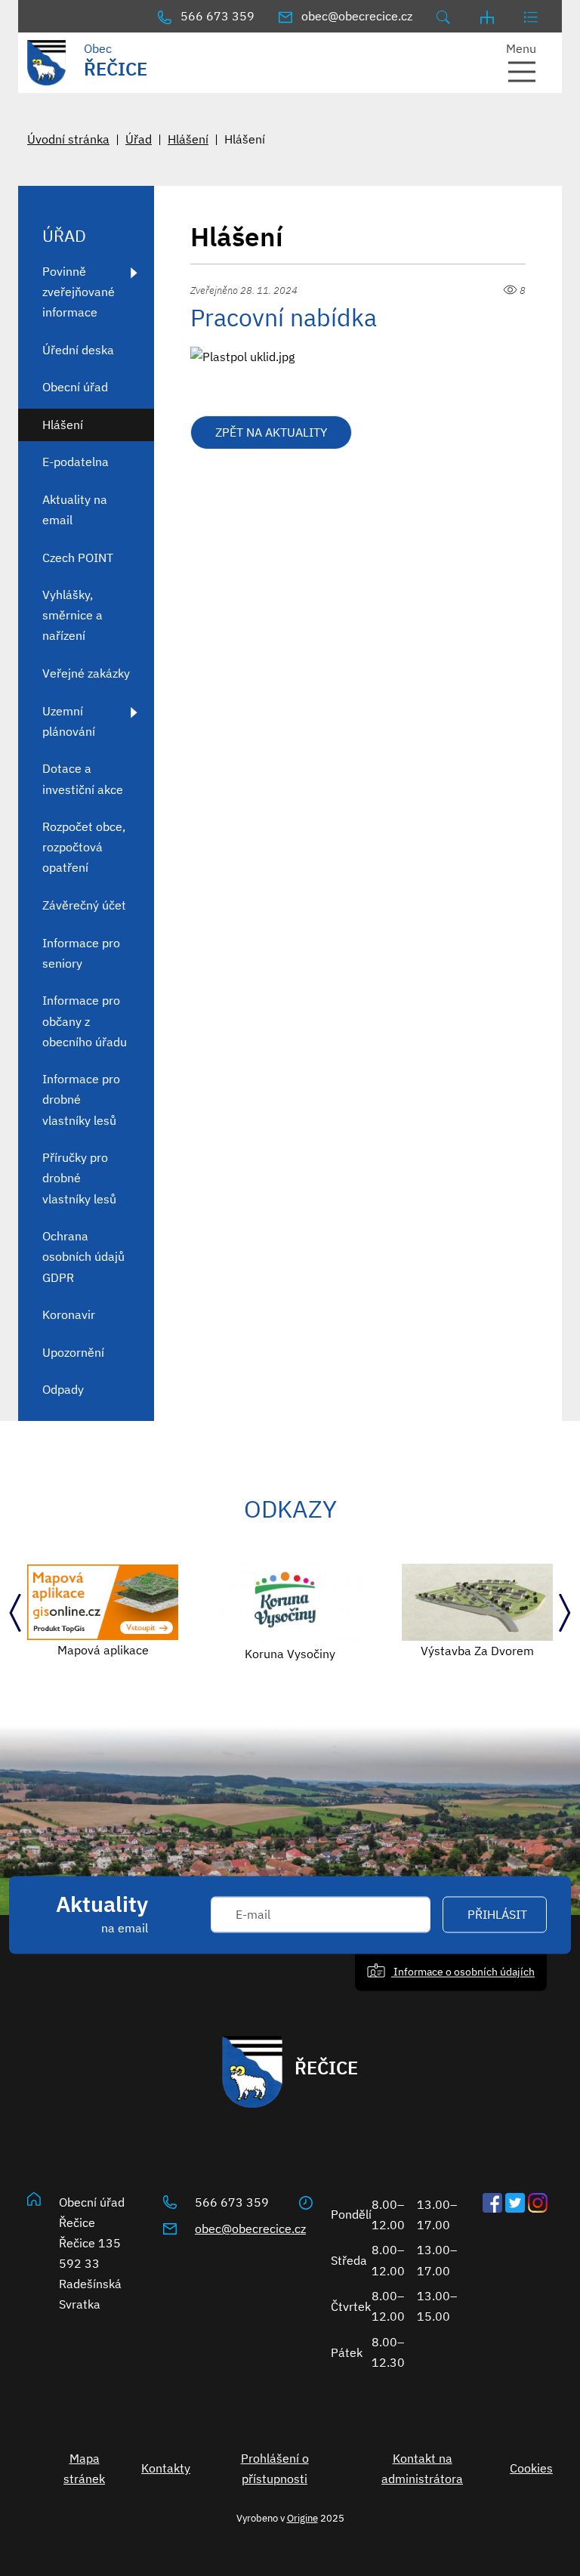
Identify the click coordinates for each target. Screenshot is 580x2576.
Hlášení (188, 139)
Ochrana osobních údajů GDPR (83, 1256)
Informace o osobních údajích (463, 1972)
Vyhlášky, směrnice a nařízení (72, 615)
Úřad (139, 139)
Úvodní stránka (68, 139)
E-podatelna (76, 462)
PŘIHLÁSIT (497, 1915)
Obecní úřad (75, 387)
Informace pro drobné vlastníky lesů (81, 1099)
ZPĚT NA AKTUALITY (271, 432)
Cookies (531, 2468)
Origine (302, 2518)
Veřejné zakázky (86, 673)
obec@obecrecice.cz (250, 2229)
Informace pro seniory (81, 953)
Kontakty (166, 2468)
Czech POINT (78, 558)
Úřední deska (78, 350)
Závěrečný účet (84, 905)
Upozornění (73, 1352)
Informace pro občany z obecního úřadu (85, 1021)
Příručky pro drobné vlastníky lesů (79, 1178)
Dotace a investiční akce (83, 778)
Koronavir (69, 1314)
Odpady (63, 1389)
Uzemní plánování (69, 721)
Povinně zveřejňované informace (79, 292)
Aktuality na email (75, 510)
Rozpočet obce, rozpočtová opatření (84, 847)
